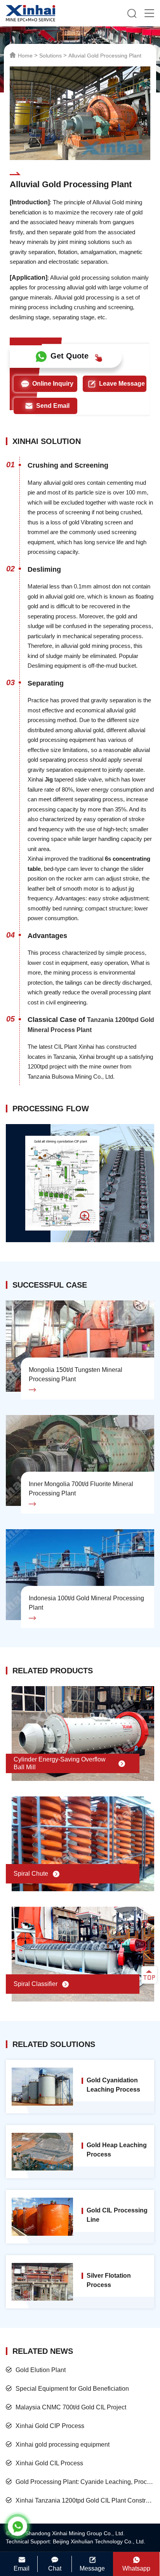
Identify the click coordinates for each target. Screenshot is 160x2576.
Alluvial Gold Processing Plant (105, 56)
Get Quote (70, 356)
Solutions (50, 56)
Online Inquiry (53, 384)
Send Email (53, 406)
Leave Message (122, 384)
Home (25, 56)
